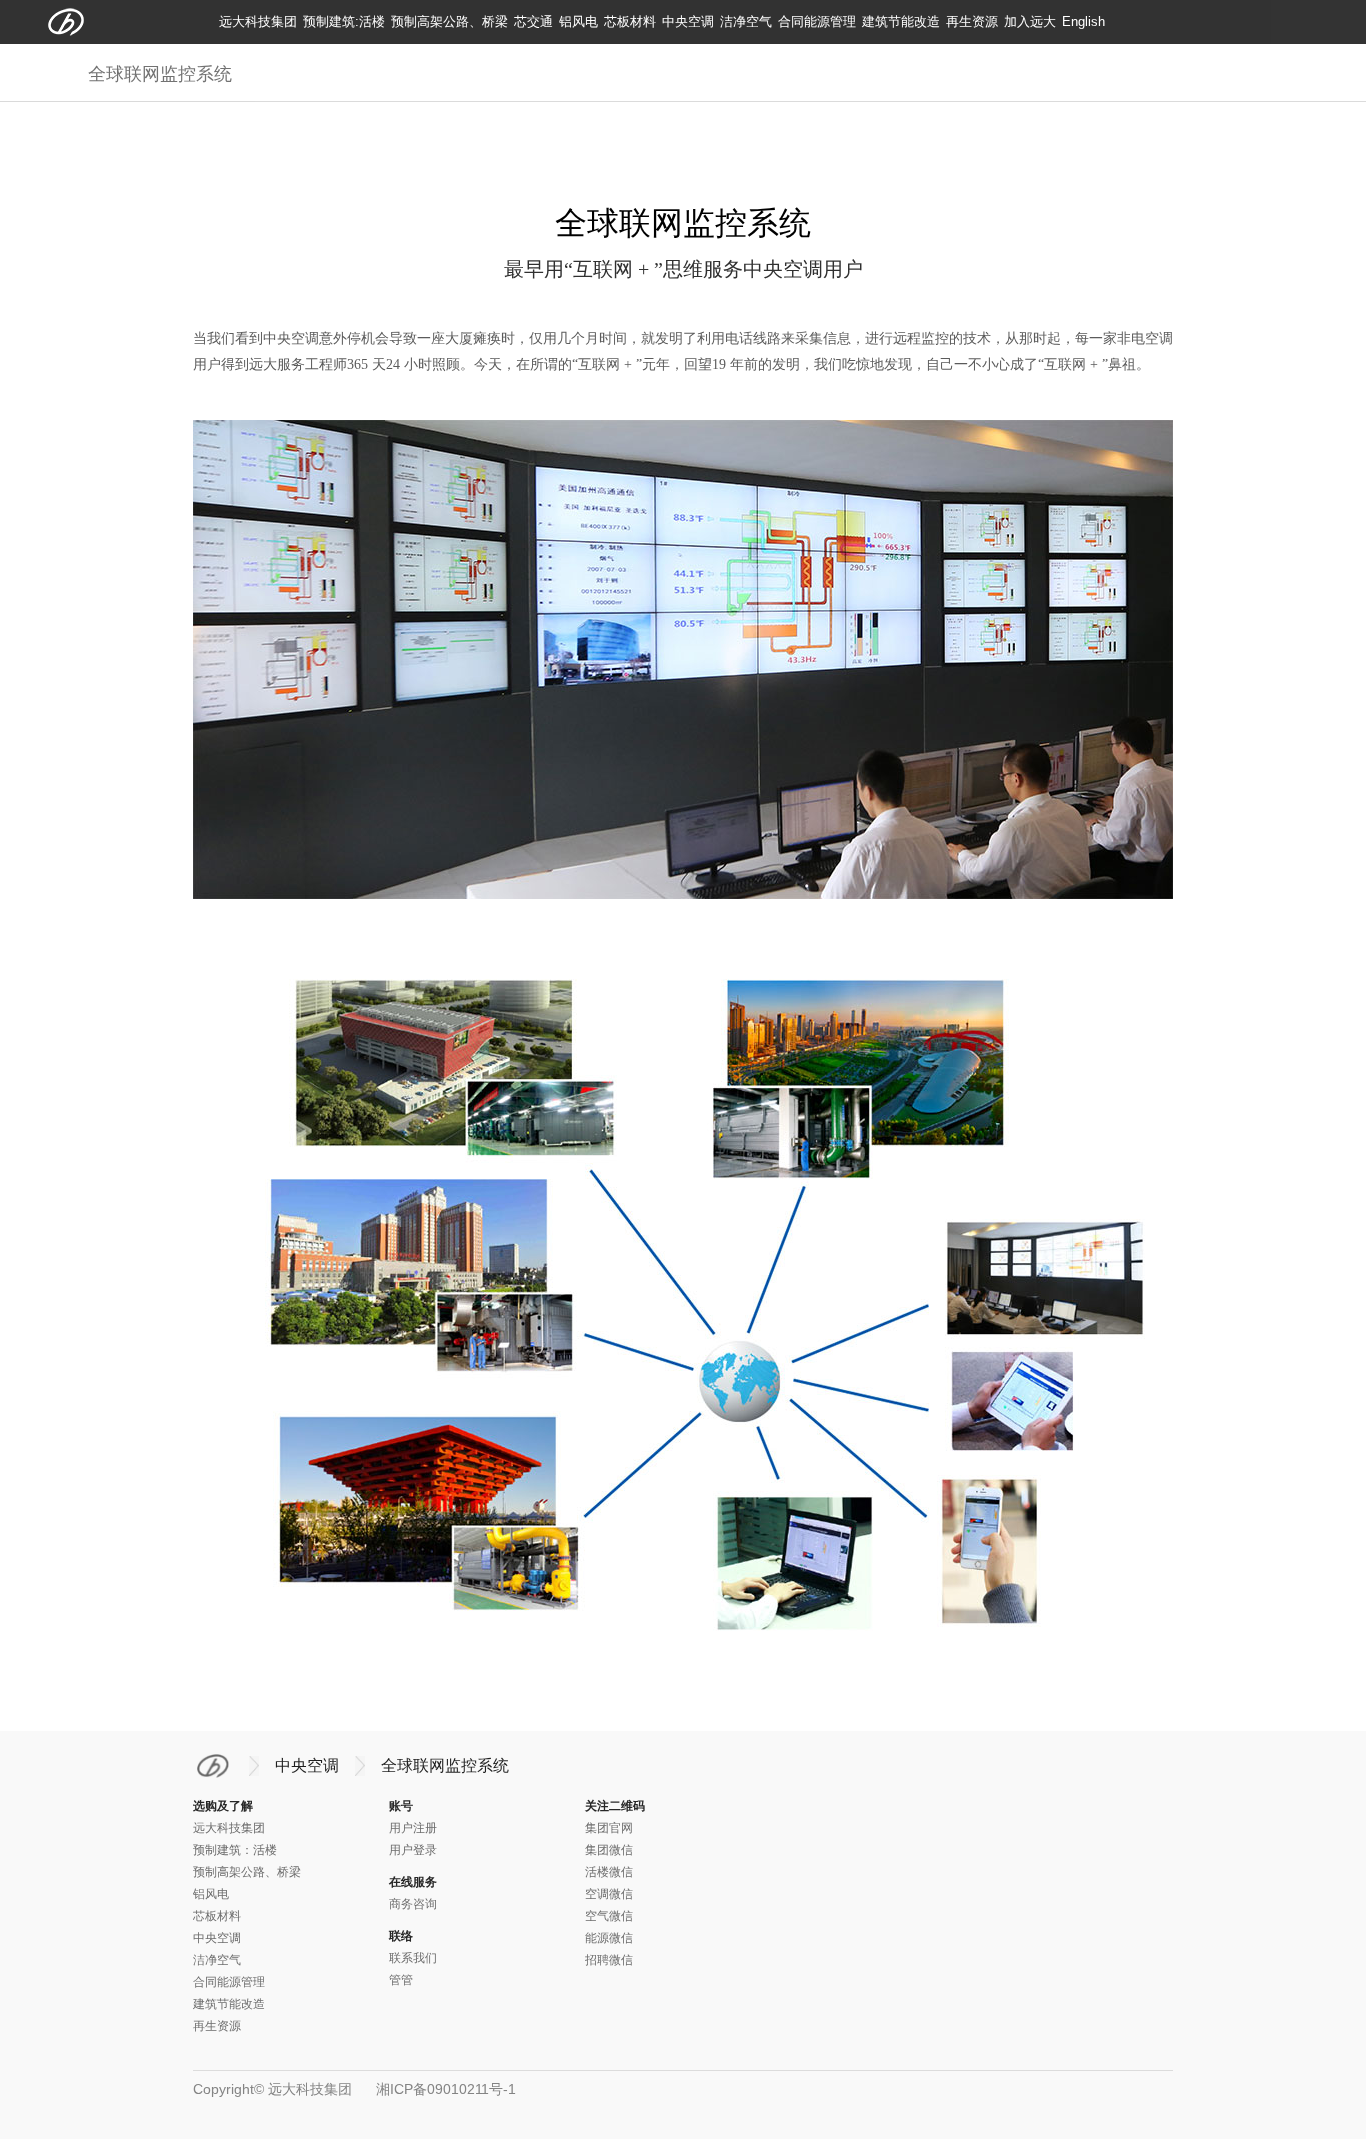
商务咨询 (413, 1904)
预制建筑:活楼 (344, 21)
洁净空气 (746, 21)
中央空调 (688, 21)
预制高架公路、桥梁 (449, 21)
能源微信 (609, 1938)
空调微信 (609, 1894)
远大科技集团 (258, 21)
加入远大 (1030, 21)
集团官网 (609, 1828)
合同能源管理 (817, 21)
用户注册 (413, 1828)
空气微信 (609, 1916)
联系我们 (413, 1958)
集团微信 (609, 1850)
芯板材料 (630, 21)
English (1083, 21)
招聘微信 (609, 1960)
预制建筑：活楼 (235, 1850)
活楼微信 (609, 1872)
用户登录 (413, 1850)
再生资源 (972, 21)
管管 (401, 1980)
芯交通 (533, 21)
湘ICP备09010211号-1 (446, 2089)
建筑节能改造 (901, 21)
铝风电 (578, 21)
